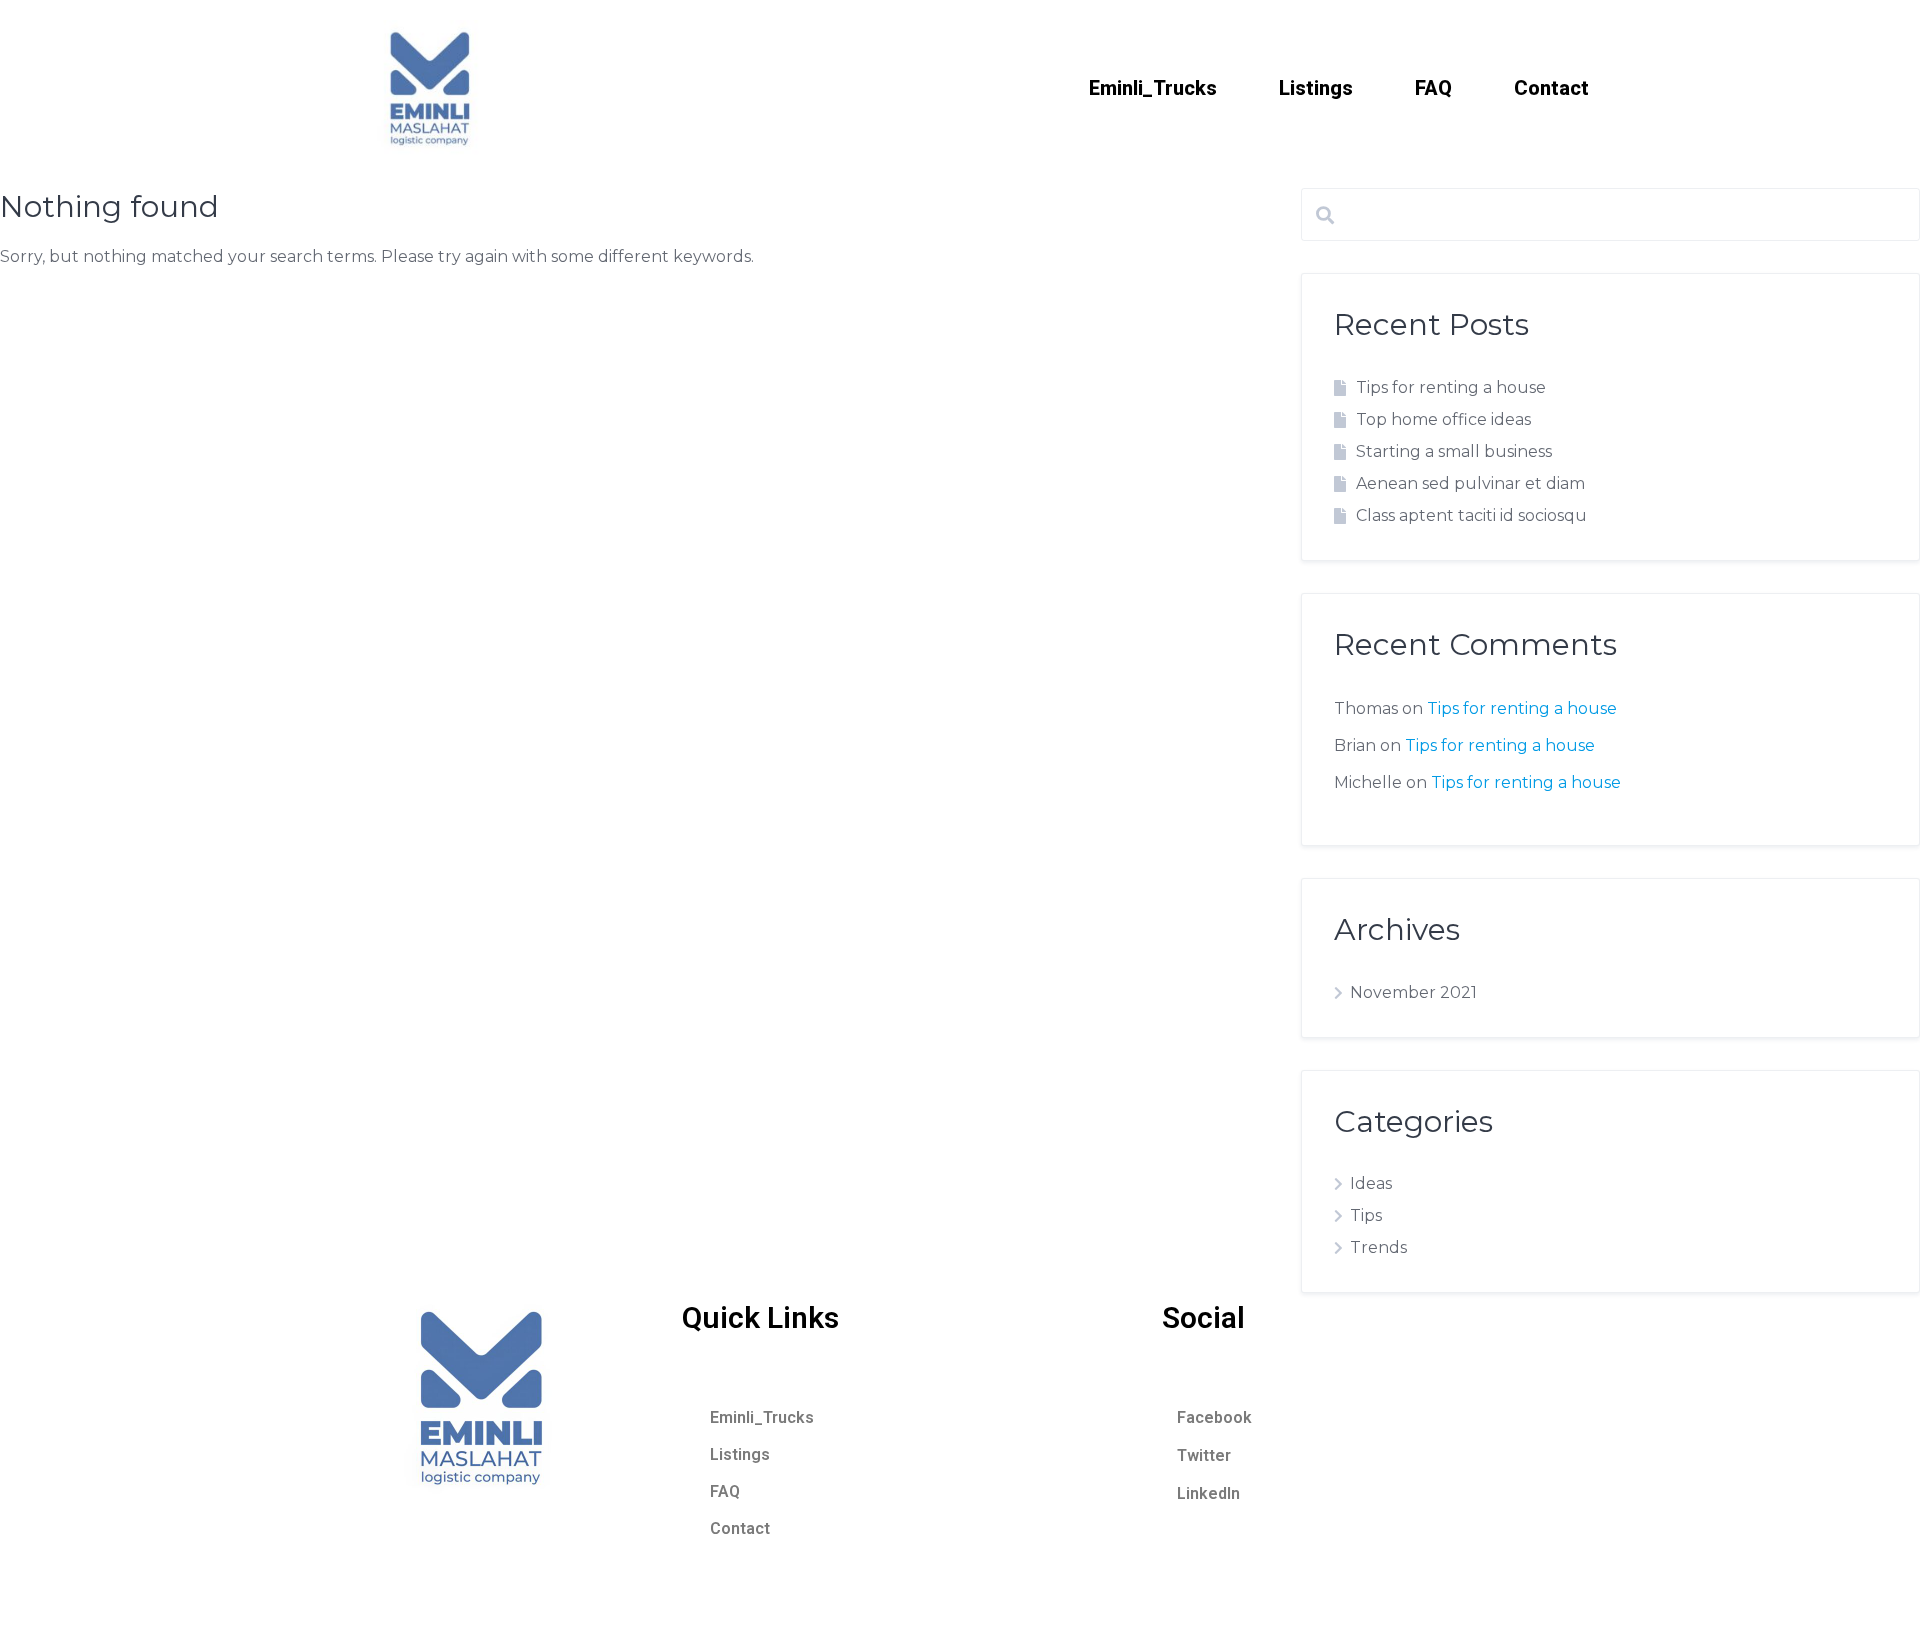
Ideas (1371, 1183)
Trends (1378, 1247)
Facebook (1214, 1417)
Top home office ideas (1443, 419)
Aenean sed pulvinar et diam (1470, 483)
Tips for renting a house (1451, 387)
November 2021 (1413, 992)
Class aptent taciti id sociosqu (1471, 515)
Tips (1366, 1215)
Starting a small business (1454, 451)
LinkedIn (1208, 1493)
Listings (1316, 88)
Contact (1551, 88)
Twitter (1204, 1455)
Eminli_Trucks (1153, 88)
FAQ (1433, 88)
